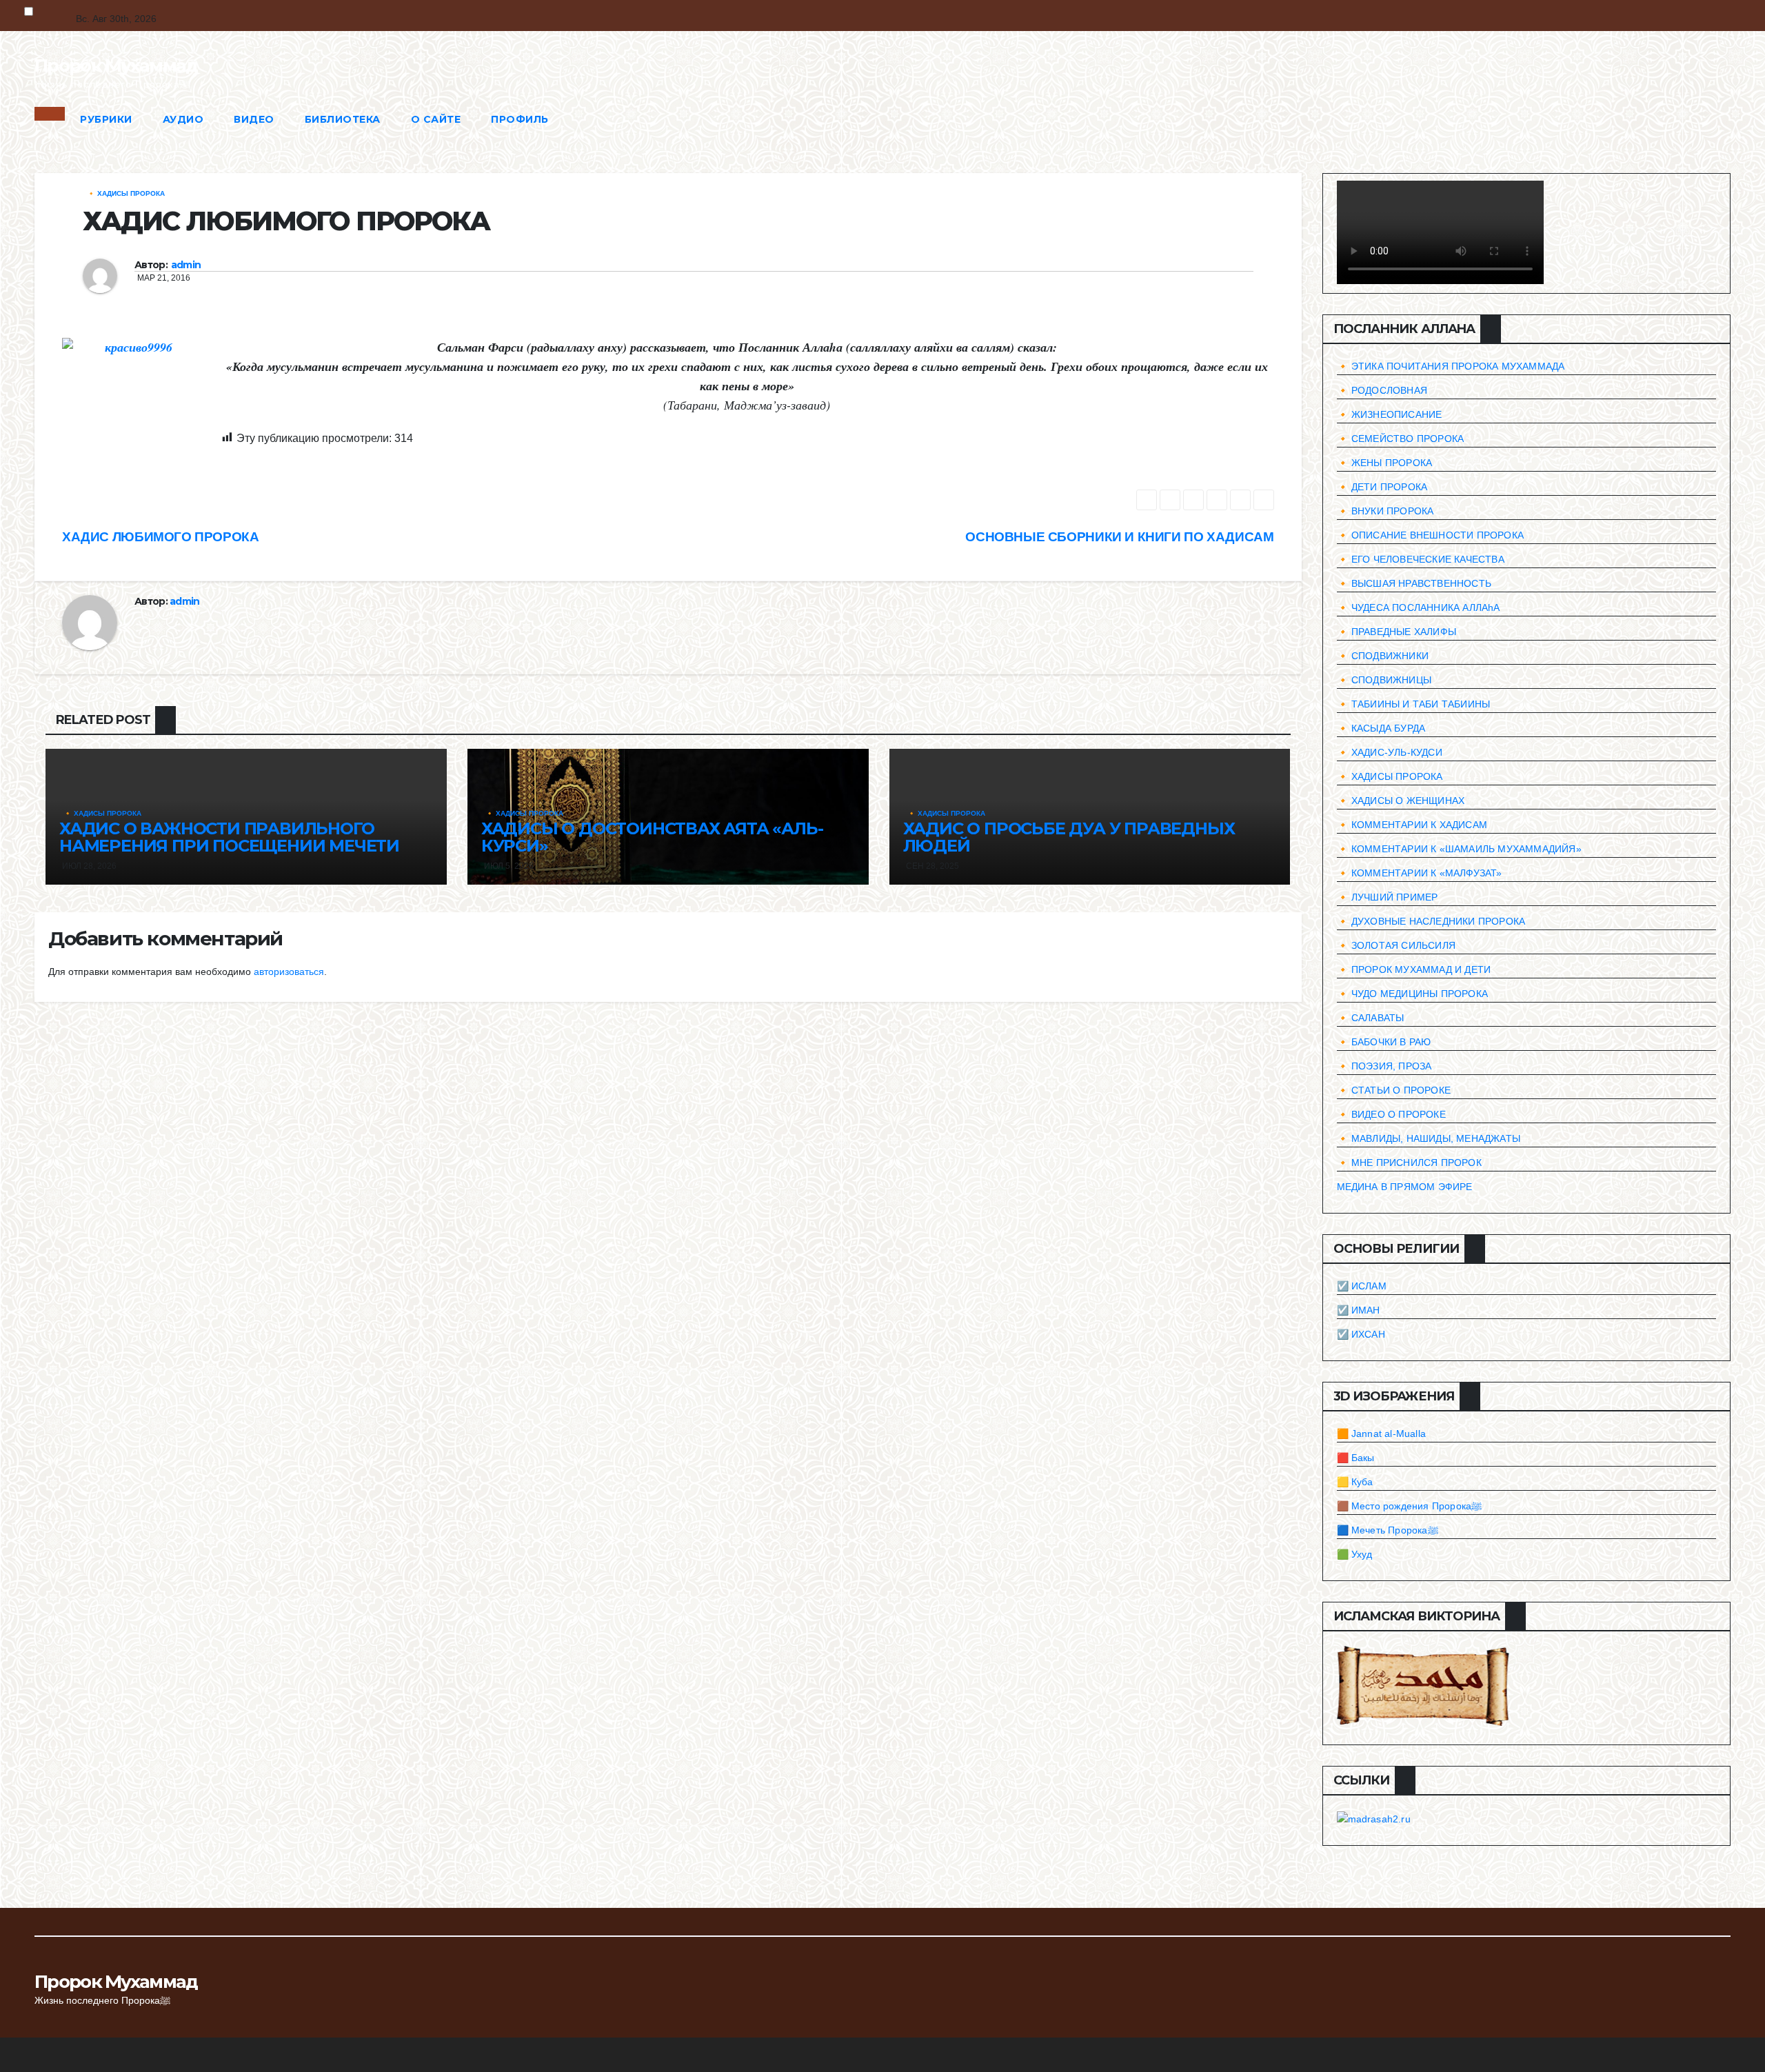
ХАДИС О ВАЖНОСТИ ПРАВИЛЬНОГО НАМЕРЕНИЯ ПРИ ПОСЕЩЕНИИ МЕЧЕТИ (229, 837)
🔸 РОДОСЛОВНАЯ (1382, 390)
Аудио (183, 119)
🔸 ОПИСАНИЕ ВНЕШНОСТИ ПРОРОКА (1431, 535)
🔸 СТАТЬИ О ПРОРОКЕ (1394, 1090)
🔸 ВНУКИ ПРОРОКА (1385, 511)
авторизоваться (289, 972)
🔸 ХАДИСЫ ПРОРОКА (126, 193)
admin (186, 265)
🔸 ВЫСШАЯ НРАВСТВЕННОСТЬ (1414, 583)
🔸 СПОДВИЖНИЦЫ (1384, 680)
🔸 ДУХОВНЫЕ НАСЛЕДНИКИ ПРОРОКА (1431, 921)
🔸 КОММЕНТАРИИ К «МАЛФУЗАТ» (1420, 873)
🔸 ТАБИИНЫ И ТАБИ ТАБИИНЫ (1414, 704)
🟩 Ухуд (1355, 1554)
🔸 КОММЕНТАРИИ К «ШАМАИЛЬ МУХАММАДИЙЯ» (1459, 849)
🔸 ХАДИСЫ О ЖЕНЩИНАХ (1401, 801)
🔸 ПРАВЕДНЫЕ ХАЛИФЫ (1397, 632)
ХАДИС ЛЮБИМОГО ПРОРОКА (161, 537)
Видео (254, 119)
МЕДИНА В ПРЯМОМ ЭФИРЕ (1405, 1187)
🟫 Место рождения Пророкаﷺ (1410, 1506)
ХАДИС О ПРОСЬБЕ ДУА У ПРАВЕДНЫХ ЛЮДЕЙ (1069, 837)
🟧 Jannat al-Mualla (1382, 1434)
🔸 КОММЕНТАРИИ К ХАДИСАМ (1412, 825)
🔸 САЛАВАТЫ (1371, 1018)
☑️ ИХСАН (1361, 1334)
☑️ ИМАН (1359, 1310)
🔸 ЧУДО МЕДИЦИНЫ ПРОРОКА (1413, 994)
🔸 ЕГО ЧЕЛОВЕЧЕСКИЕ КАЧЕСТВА (1421, 559)
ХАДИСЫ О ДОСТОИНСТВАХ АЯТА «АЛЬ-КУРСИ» (652, 837)
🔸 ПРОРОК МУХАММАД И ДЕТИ (1414, 969)
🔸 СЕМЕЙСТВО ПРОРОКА (1401, 439)
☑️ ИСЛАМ (1362, 1286)
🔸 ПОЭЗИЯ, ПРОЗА (1384, 1066)
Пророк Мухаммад (116, 66)
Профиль (520, 119)
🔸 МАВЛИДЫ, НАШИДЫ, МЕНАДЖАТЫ (1429, 1138)
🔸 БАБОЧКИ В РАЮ (1384, 1042)
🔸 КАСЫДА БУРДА (1381, 728)
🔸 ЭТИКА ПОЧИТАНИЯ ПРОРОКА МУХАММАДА (1451, 366)
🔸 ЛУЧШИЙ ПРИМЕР (1388, 897)
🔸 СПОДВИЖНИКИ (1383, 656)
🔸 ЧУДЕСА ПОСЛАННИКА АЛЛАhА (1419, 607)
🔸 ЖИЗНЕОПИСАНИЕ (1390, 414)
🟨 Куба (1355, 1482)
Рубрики (106, 119)
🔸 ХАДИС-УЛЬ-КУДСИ (1390, 752)
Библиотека (343, 119)
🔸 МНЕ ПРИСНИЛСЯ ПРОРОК (1409, 1163)
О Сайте (436, 119)
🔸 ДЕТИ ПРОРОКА (1382, 487)
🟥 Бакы (1356, 1458)
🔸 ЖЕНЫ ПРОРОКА (1385, 463)
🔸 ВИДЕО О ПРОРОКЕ (1391, 1114)
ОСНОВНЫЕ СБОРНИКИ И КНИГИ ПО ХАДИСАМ (1119, 537)
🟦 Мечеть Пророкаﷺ (1388, 1530)
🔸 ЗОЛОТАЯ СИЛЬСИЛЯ (1396, 945)
